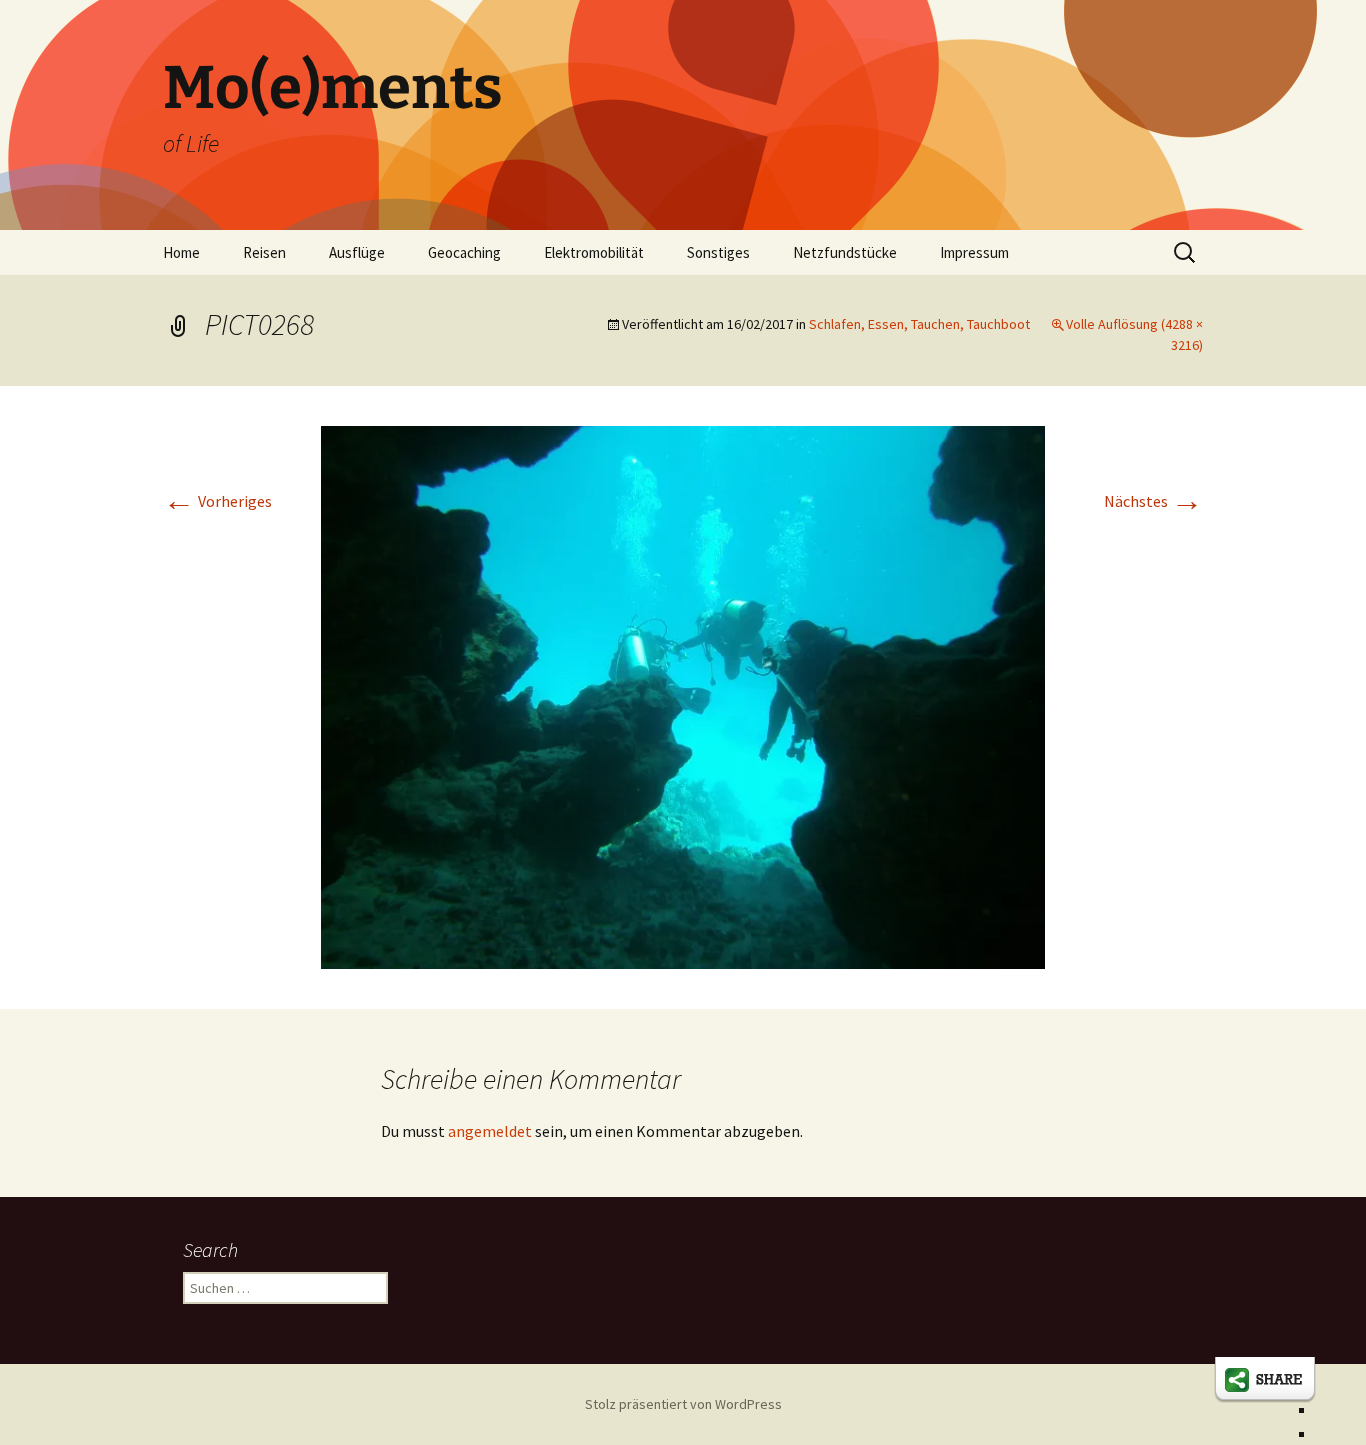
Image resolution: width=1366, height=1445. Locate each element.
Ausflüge (357, 252)
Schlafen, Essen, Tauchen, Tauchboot (919, 324)
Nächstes (1153, 501)
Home (181, 252)
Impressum (974, 252)
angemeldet (490, 1131)
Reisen (264, 252)
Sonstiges (718, 252)
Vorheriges (217, 501)
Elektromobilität (594, 252)
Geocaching (464, 252)
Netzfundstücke (845, 252)
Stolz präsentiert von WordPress (683, 1404)
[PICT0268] (683, 695)
